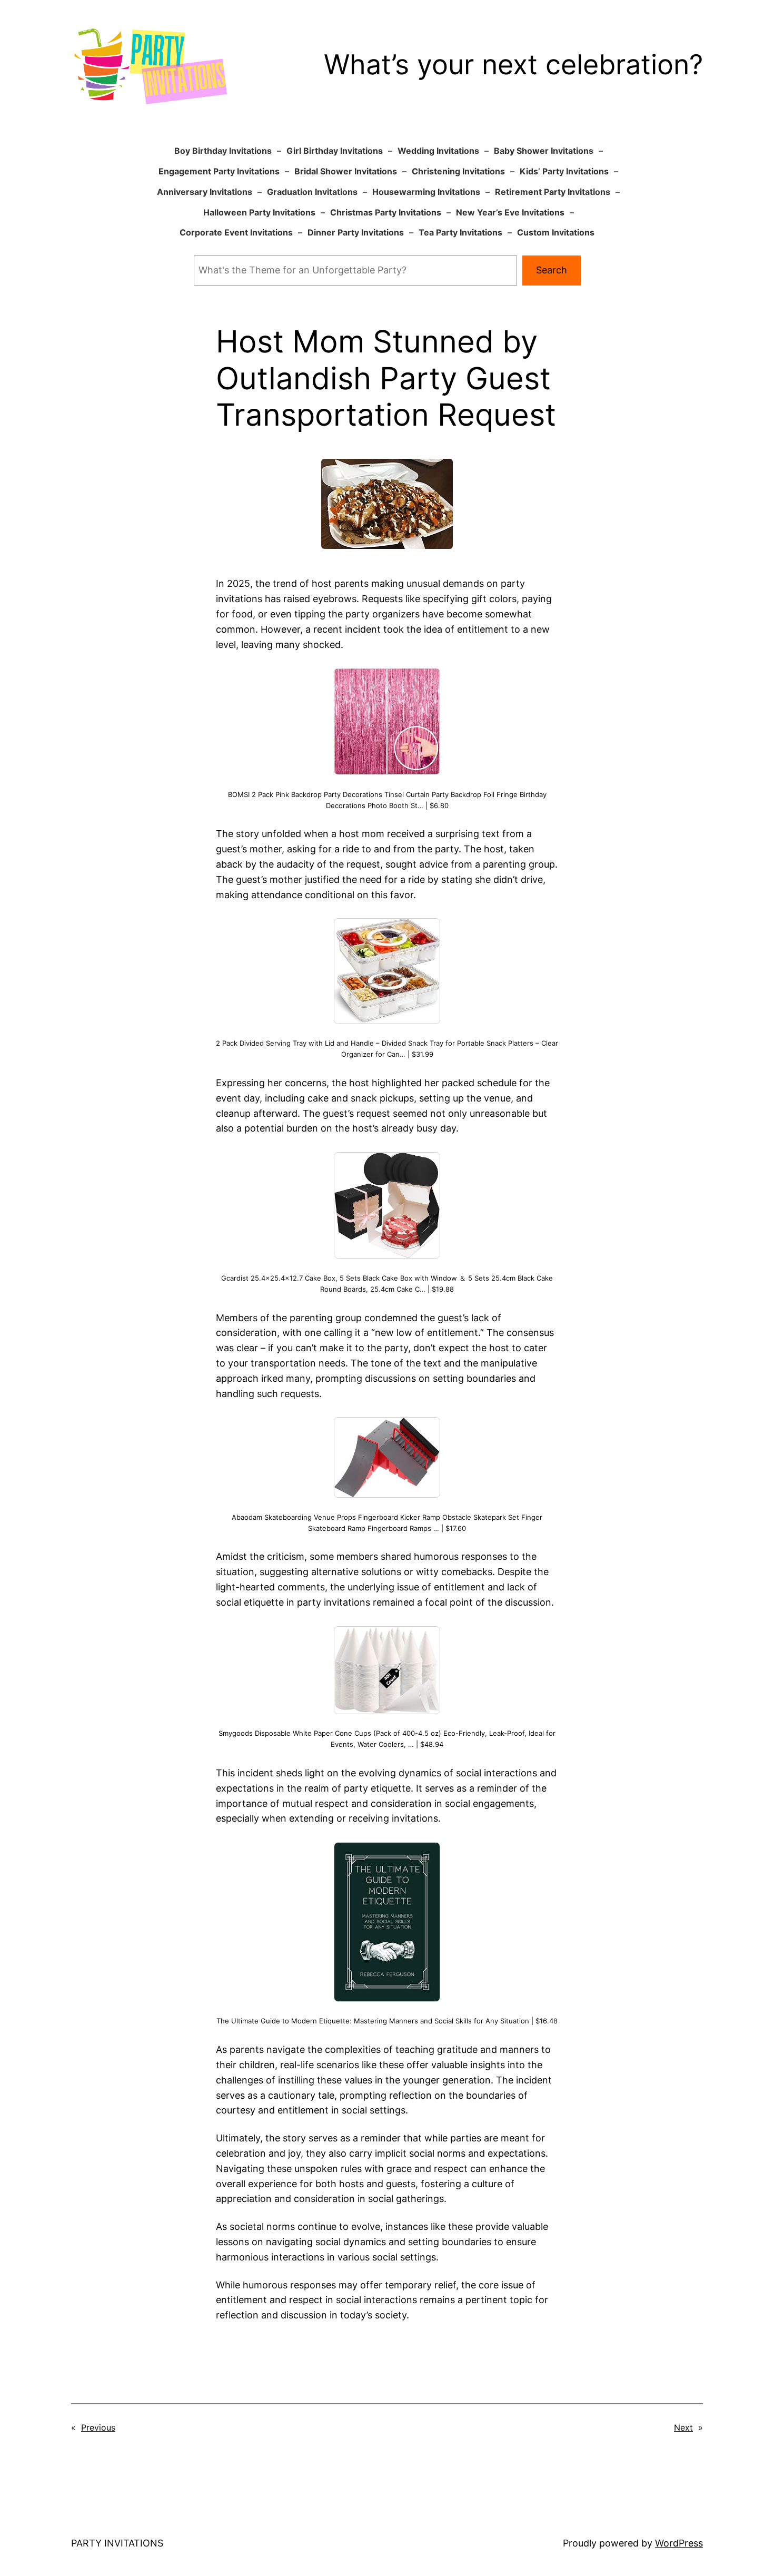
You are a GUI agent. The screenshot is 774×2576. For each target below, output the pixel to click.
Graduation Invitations (312, 192)
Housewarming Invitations (426, 192)
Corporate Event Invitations (236, 232)
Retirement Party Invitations (553, 192)
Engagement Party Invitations (219, 171)
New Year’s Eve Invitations (510, 212)
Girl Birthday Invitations (335, 151)
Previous (98, 2427)
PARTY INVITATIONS (117, 2543)
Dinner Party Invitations (356, 232)
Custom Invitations (556, 232)
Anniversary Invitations (205, 192)
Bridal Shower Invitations (346, 171)
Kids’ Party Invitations (564, 171)
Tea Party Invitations (460, 232)
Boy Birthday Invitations (223, 151)
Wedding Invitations (438, 151)
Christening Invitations (458, 171)
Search (552, 270)
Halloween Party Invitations (259, 212)
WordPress (679, 2543)
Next (683, 2427)
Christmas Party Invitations (386, 212)
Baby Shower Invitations (544, 151)
